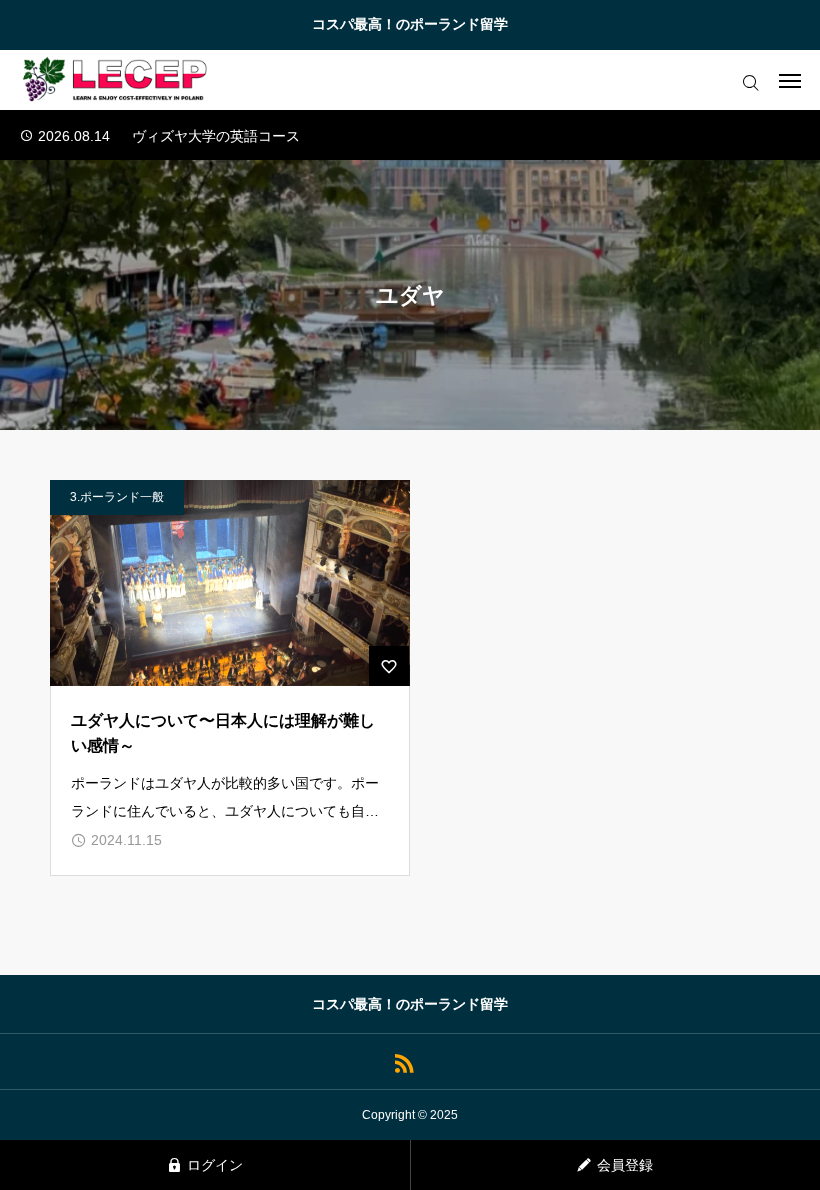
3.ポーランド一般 (117, 497)
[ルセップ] (116, 80)
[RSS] (403, 1061)
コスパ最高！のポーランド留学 (410, 24)
